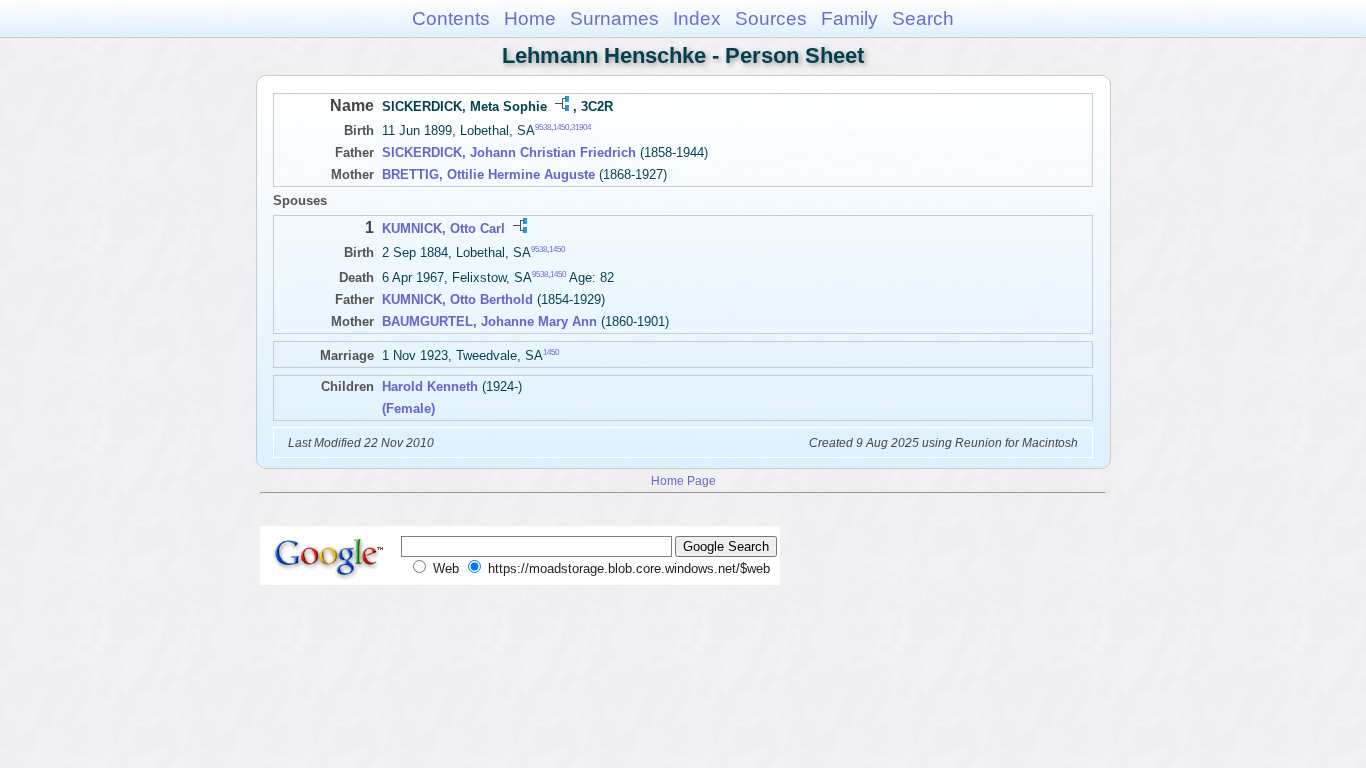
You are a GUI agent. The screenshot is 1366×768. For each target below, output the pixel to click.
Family (849, 18)
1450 (561, 127)
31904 (581, 127)
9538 (543, 127)
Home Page (683, 480)
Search (923, 18)
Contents (451, 18)
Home (530, 18)
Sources (771, 18)
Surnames (614, 18)
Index (697, 18)
